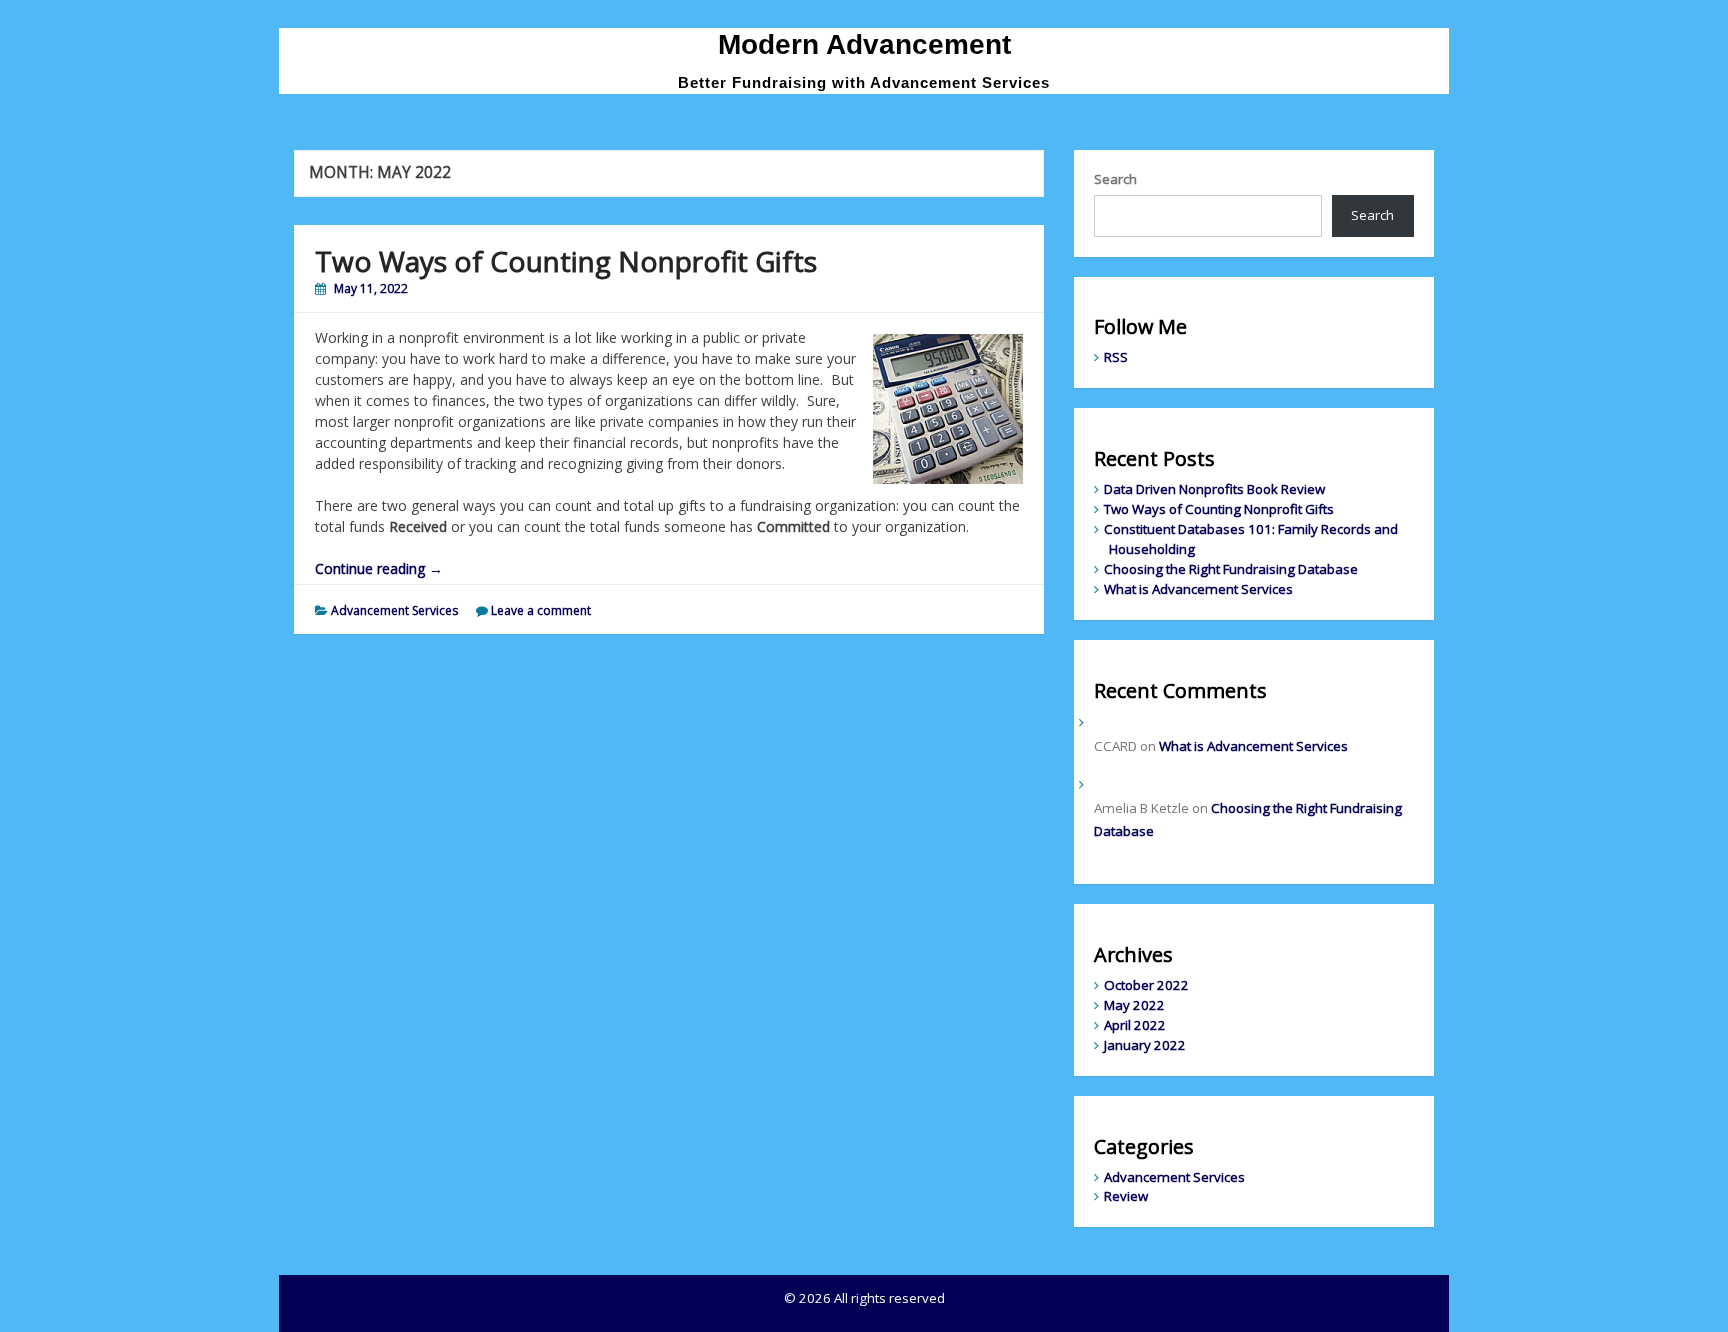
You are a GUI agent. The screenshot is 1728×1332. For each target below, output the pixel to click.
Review (1126, 1196)
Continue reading (379, 568)
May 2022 (1134, 1005)
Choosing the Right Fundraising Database (1231, 569)
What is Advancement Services (1198, 589)
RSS (1116, 357)
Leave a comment (541, 610)
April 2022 (1135, 1025)
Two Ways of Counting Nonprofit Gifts (566, 261)
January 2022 (1145, 1045)
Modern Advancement (864, 44)
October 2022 (1146, 985)
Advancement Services (394, 610)
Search (1115, 179)
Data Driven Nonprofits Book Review (1214, 489)
